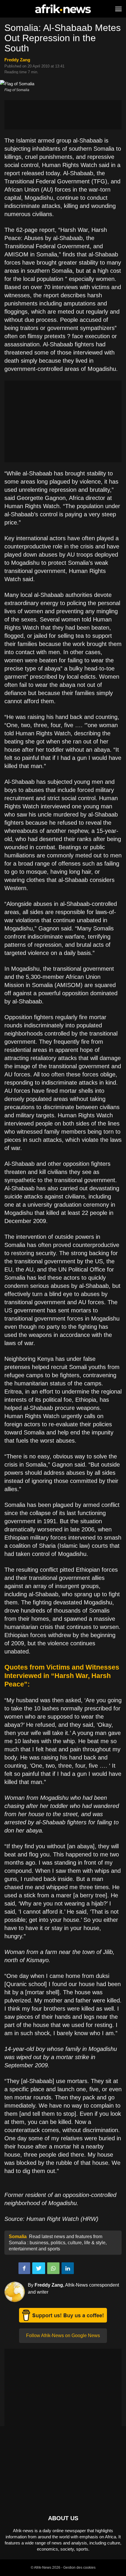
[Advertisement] (63, 115)
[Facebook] (24, 2268)
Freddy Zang (17, 60)
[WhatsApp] (53, 2268)
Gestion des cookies (79, 2568)
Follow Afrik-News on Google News (63, 2336)
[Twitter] (39, 2268)
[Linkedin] (68, 2268)
